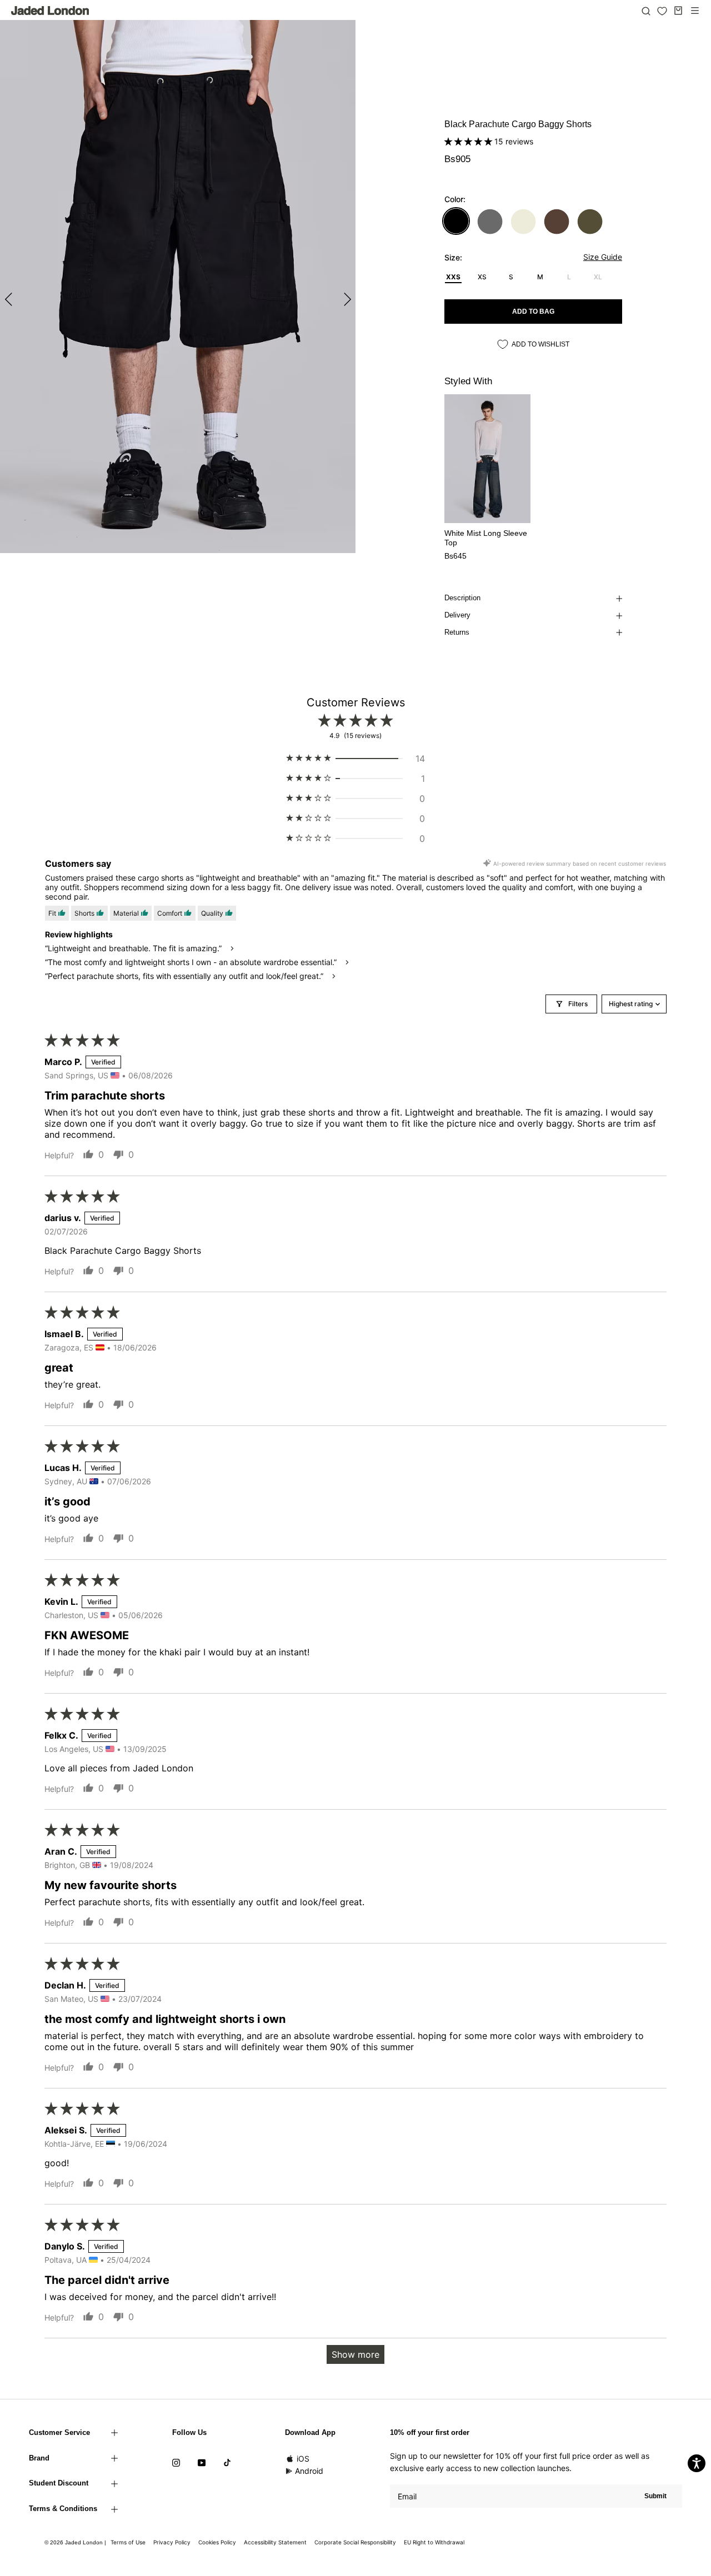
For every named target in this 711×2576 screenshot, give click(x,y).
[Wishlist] (662, 11)
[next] (346, 299)
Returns (457, 632)
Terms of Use (128, 2542)
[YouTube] (202, 2462)
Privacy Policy (172, 2542)
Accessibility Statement (275, 2542)
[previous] (10, 299)
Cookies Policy (217, 2542)
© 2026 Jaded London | (76, 2542)
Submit (655, 2496)
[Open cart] (678, 11)
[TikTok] (227, 2462)
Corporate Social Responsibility (355, 2542)
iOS (303, 2459)
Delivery (457, 615)
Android (309, 2471)
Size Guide (603, 257)
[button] (469, 141)
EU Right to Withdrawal (434, 2542)
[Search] (646, 11)
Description (462, 598)
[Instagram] (176, 2462)
